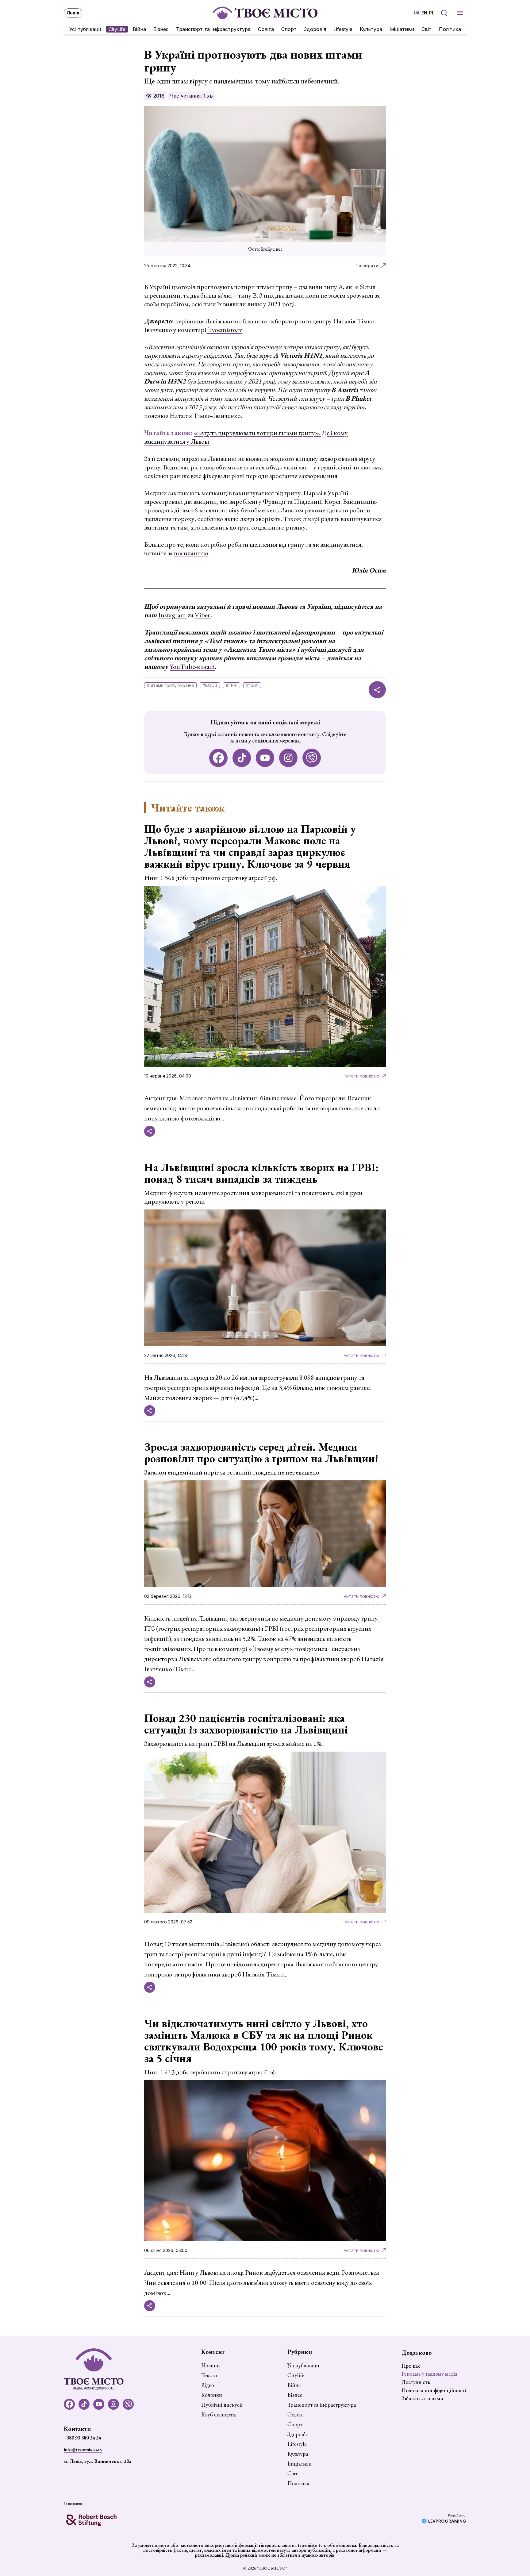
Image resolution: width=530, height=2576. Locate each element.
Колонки (212, 2395)
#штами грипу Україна (170, 685)
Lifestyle (343, 29)
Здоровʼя (315, 29)
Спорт (289, 29)
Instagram (173, 615)
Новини (211, 2366)
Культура (371, 29)
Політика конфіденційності (434, 2390)
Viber (202, 615)
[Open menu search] (444, 13)
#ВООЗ (210, 685)
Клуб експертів (219, 2415)
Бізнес (161, 29)
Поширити (367, 266)
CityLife (117, 29)
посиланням (191, 553)
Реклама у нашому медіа (429, 2374)
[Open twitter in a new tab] (312, 758)
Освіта (266, 29)
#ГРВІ (232, 685)
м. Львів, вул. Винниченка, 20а (97, 2461)
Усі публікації (85, 29)
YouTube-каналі (192, 667)
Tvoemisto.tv (224, 330)
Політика (450, 29)
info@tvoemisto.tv (83, 2449)
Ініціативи (402, 29)
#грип (252, 685)
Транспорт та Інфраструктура (213, 29)
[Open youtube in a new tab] (265, 758)
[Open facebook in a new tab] (218, 758)
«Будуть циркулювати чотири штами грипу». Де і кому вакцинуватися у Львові (246, 437)
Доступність (416, 2382)
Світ (426, 29)
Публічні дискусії (222, 2405)
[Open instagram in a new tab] (288, 758)
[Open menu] (460, 13)
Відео (208, 2385)
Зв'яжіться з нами (422, 2398)
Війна (139, 29)
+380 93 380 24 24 (82, 2438)
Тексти (209, 2375)
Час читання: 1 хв (191, 96)
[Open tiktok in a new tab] (242, 758)
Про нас (411, 2366)
